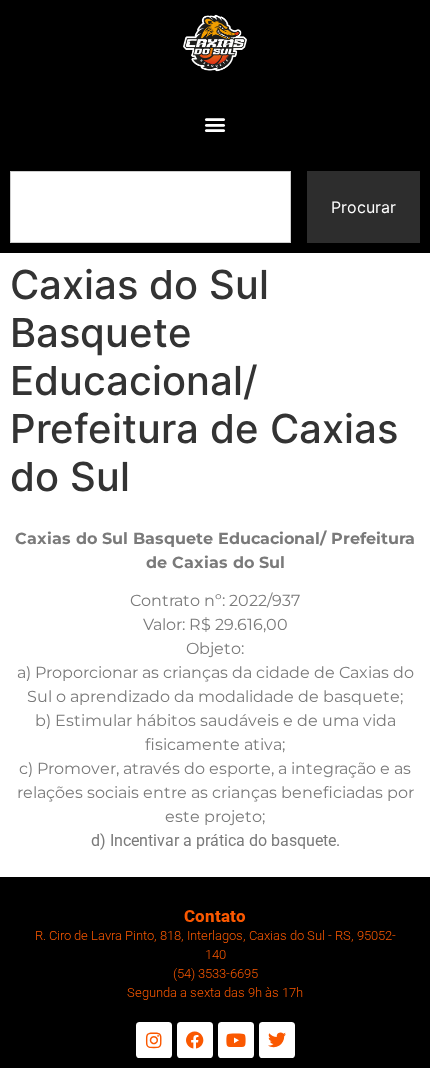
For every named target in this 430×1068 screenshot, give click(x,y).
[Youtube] (236, 1040)
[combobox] (150, 207)
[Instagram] (154, 1040)
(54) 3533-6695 (215, 973)
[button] (215, 124)
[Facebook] (195, 1040)
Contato (215, 916)
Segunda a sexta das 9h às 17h (215, 992)
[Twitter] (277, 1040)
